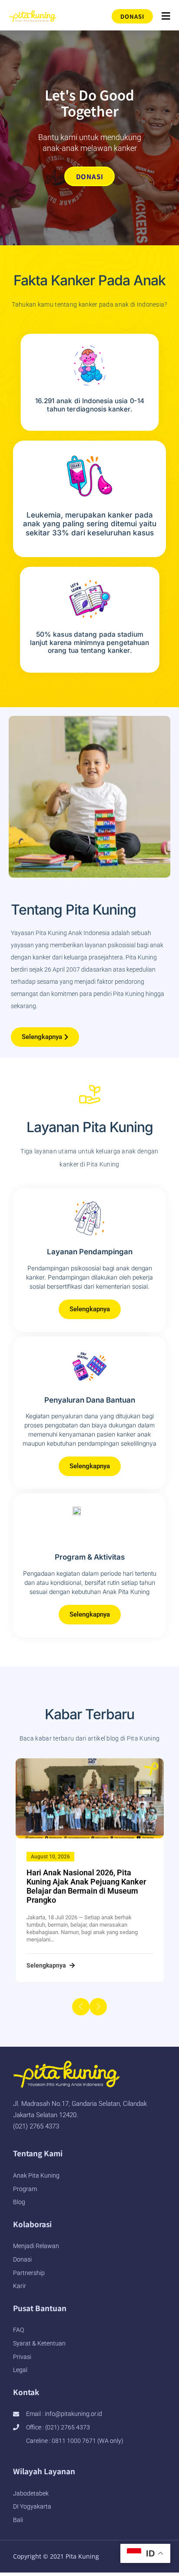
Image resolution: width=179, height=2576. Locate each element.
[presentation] (81, 2007)
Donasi (90, 176)
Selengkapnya (47, 1965)
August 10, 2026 (50, 1857)
